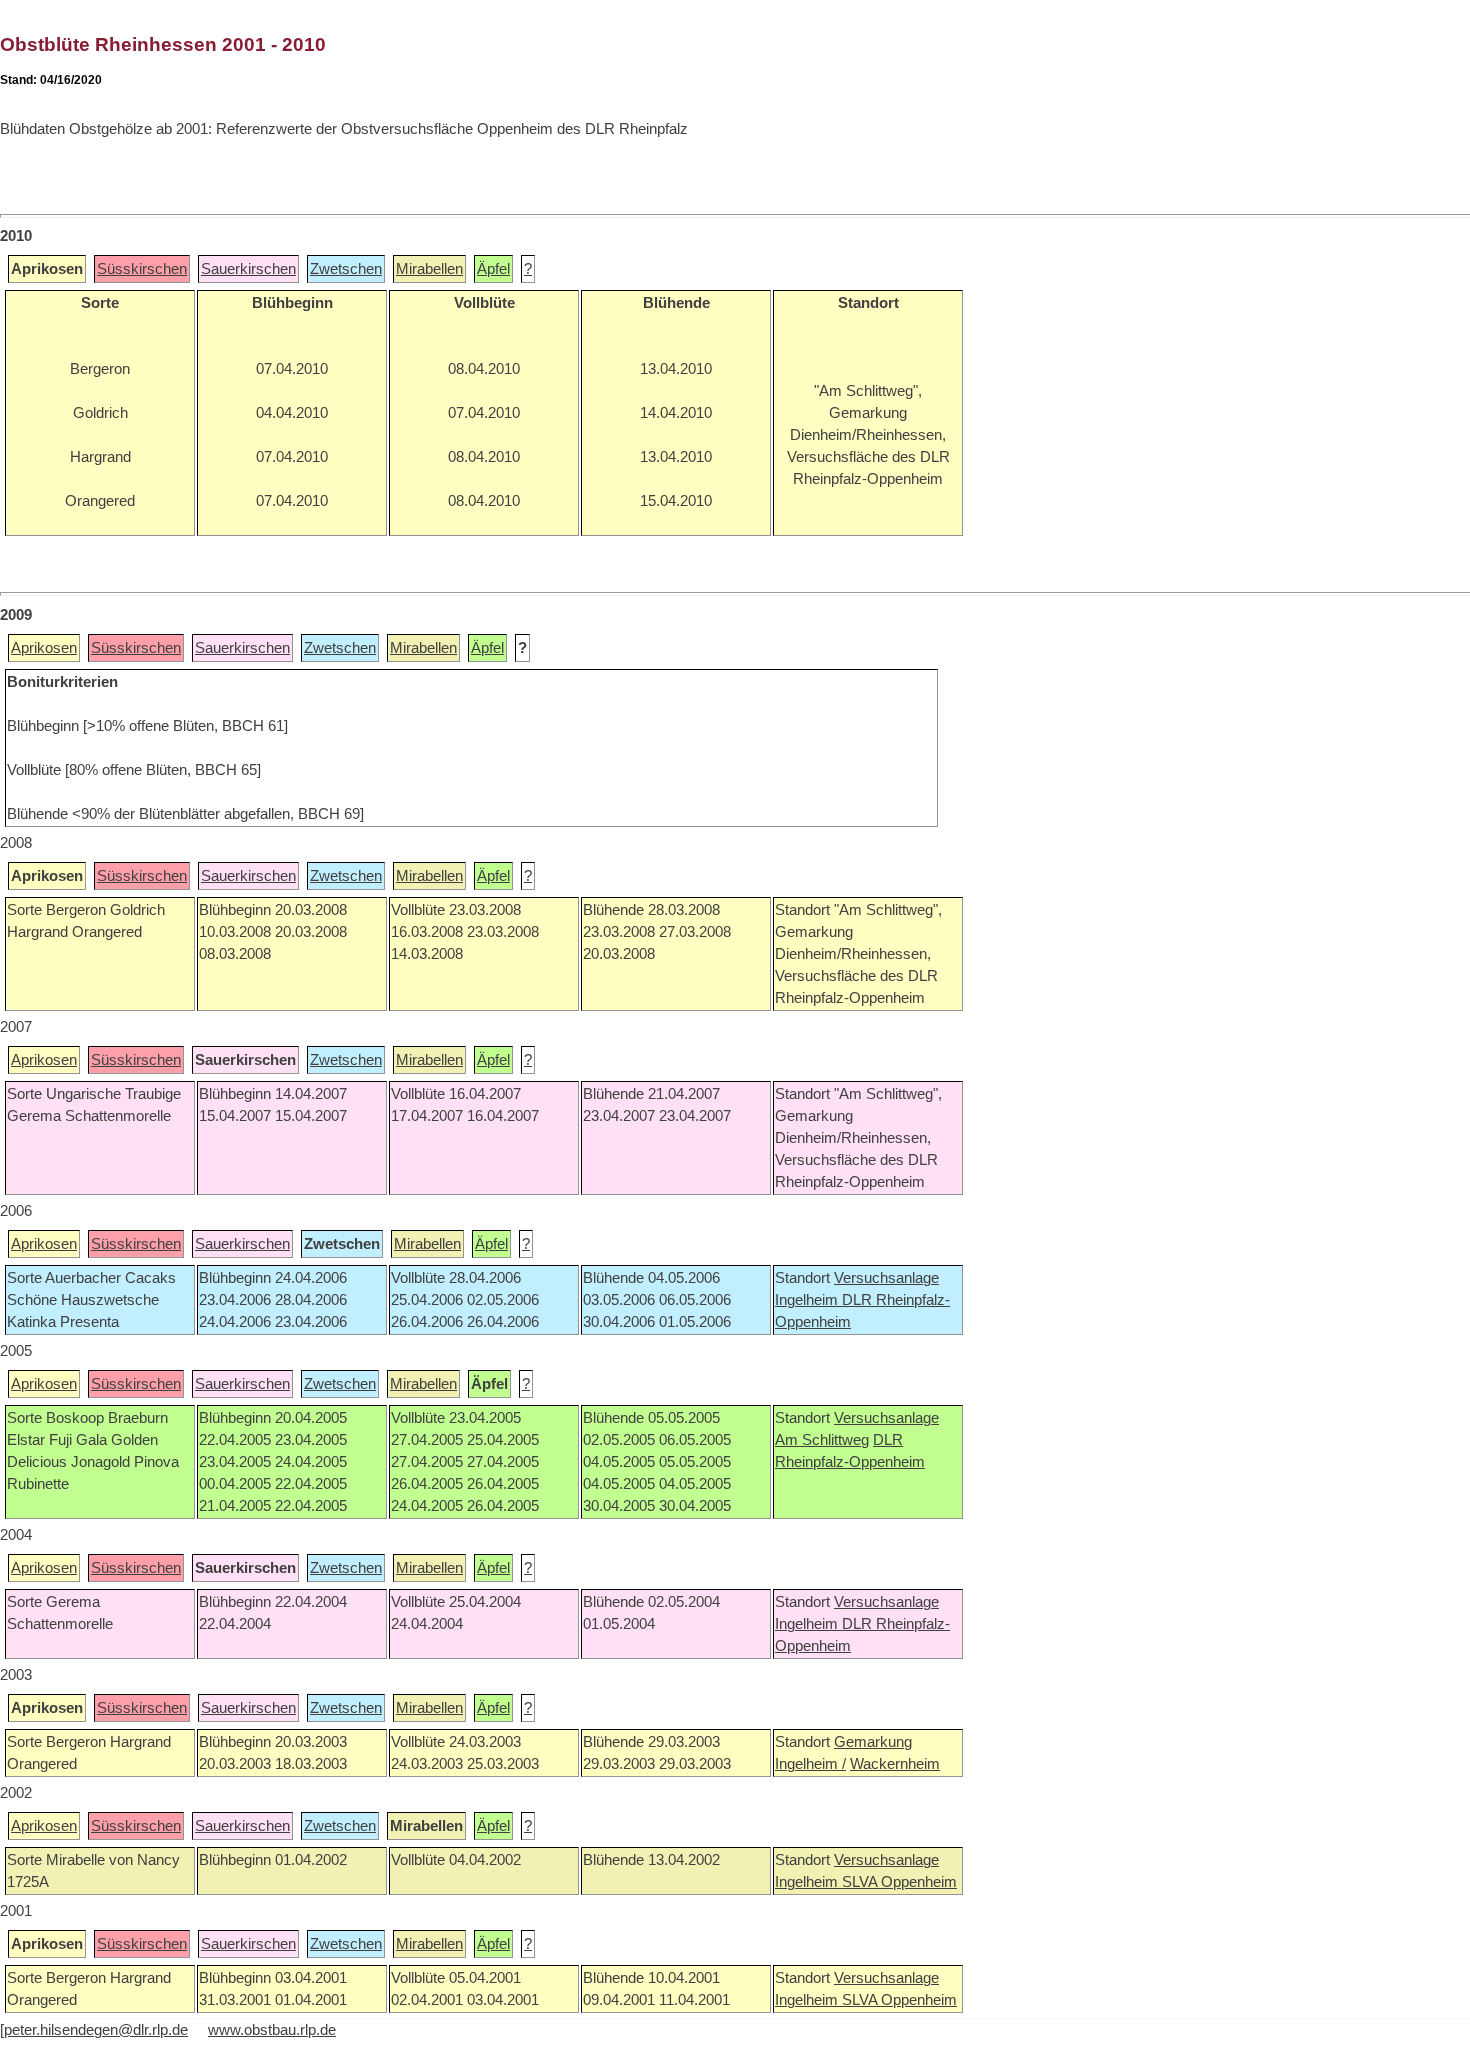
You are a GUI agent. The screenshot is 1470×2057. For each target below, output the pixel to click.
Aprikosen (44, 648)
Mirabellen (429, 269)
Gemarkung (873, 1742)
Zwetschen (346, 269)
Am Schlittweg (822, 1440)
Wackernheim (895, 1764)
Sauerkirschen (248, 269)
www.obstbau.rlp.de (272, 2030)
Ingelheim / (810, 1764)
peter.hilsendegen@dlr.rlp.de (96, 2030)
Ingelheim (808, 1300)
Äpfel (493, 269)
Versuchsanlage (886, 1278)
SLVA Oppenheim (899, 1882)
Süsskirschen (142, 269)
